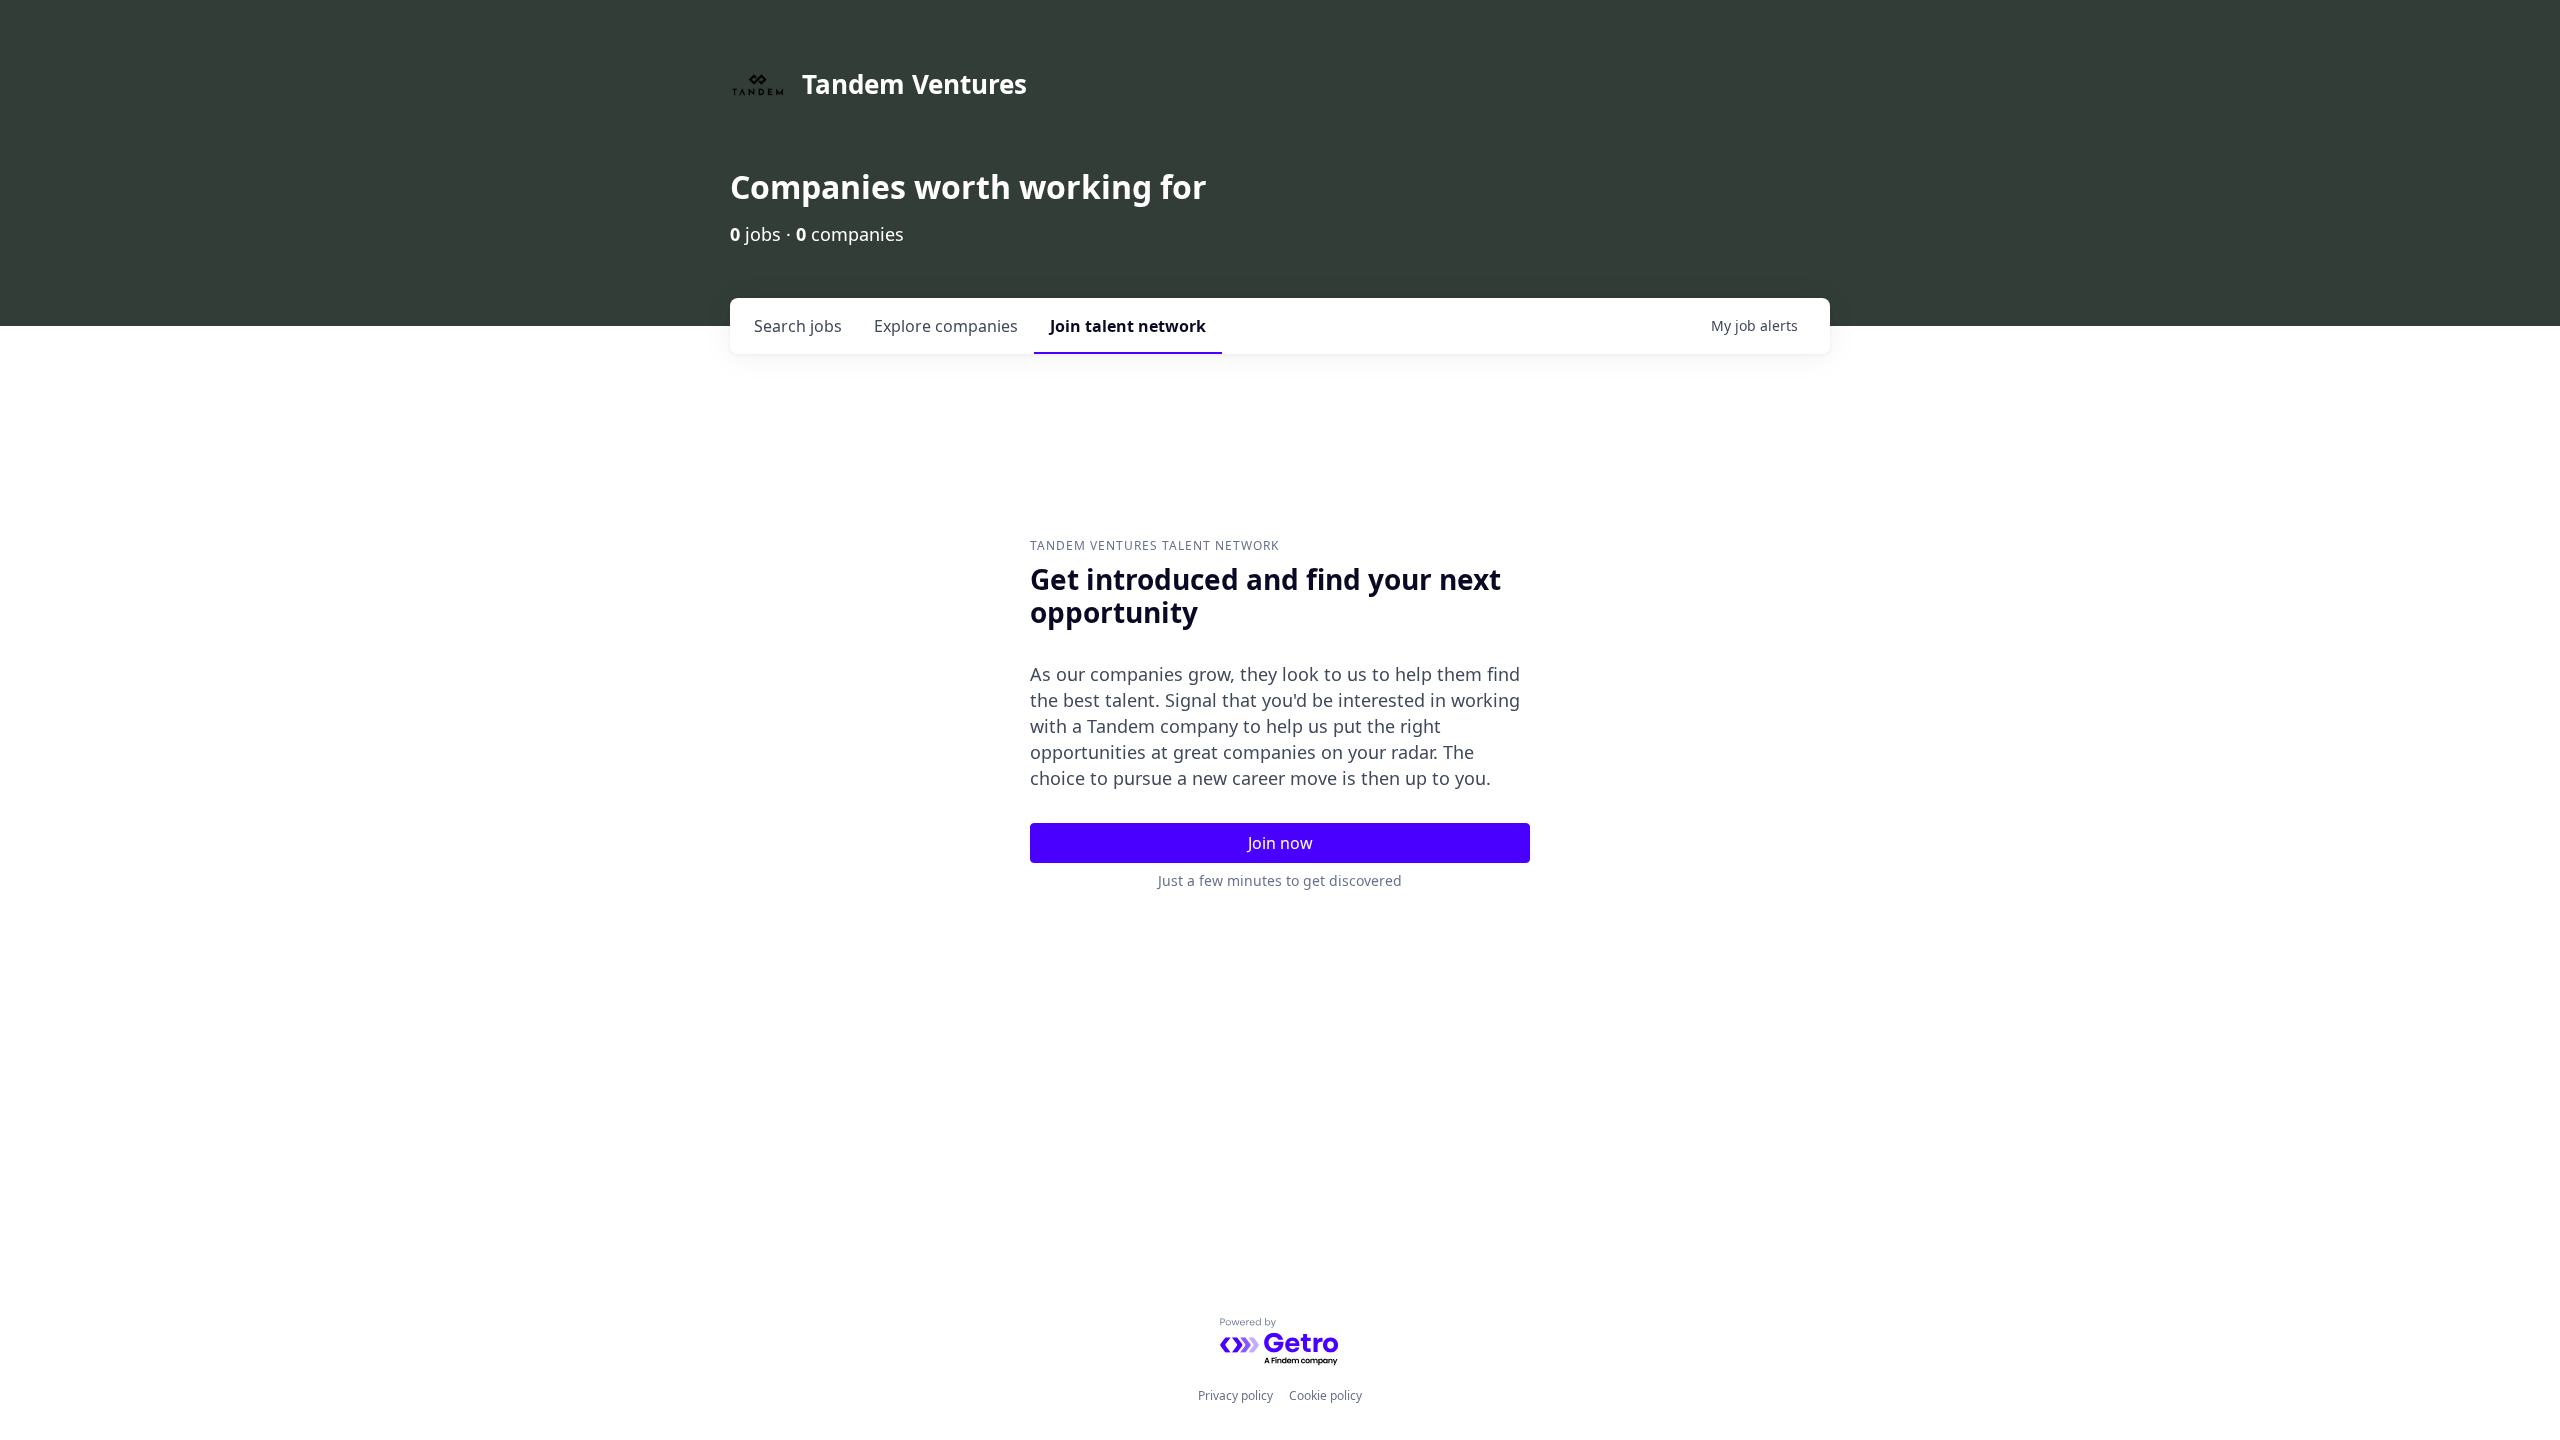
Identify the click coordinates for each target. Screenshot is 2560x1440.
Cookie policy (1325, 1395)
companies (946, 326)
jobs (798, 326)
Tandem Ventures (914, 84)
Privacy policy (1235, 1395)
